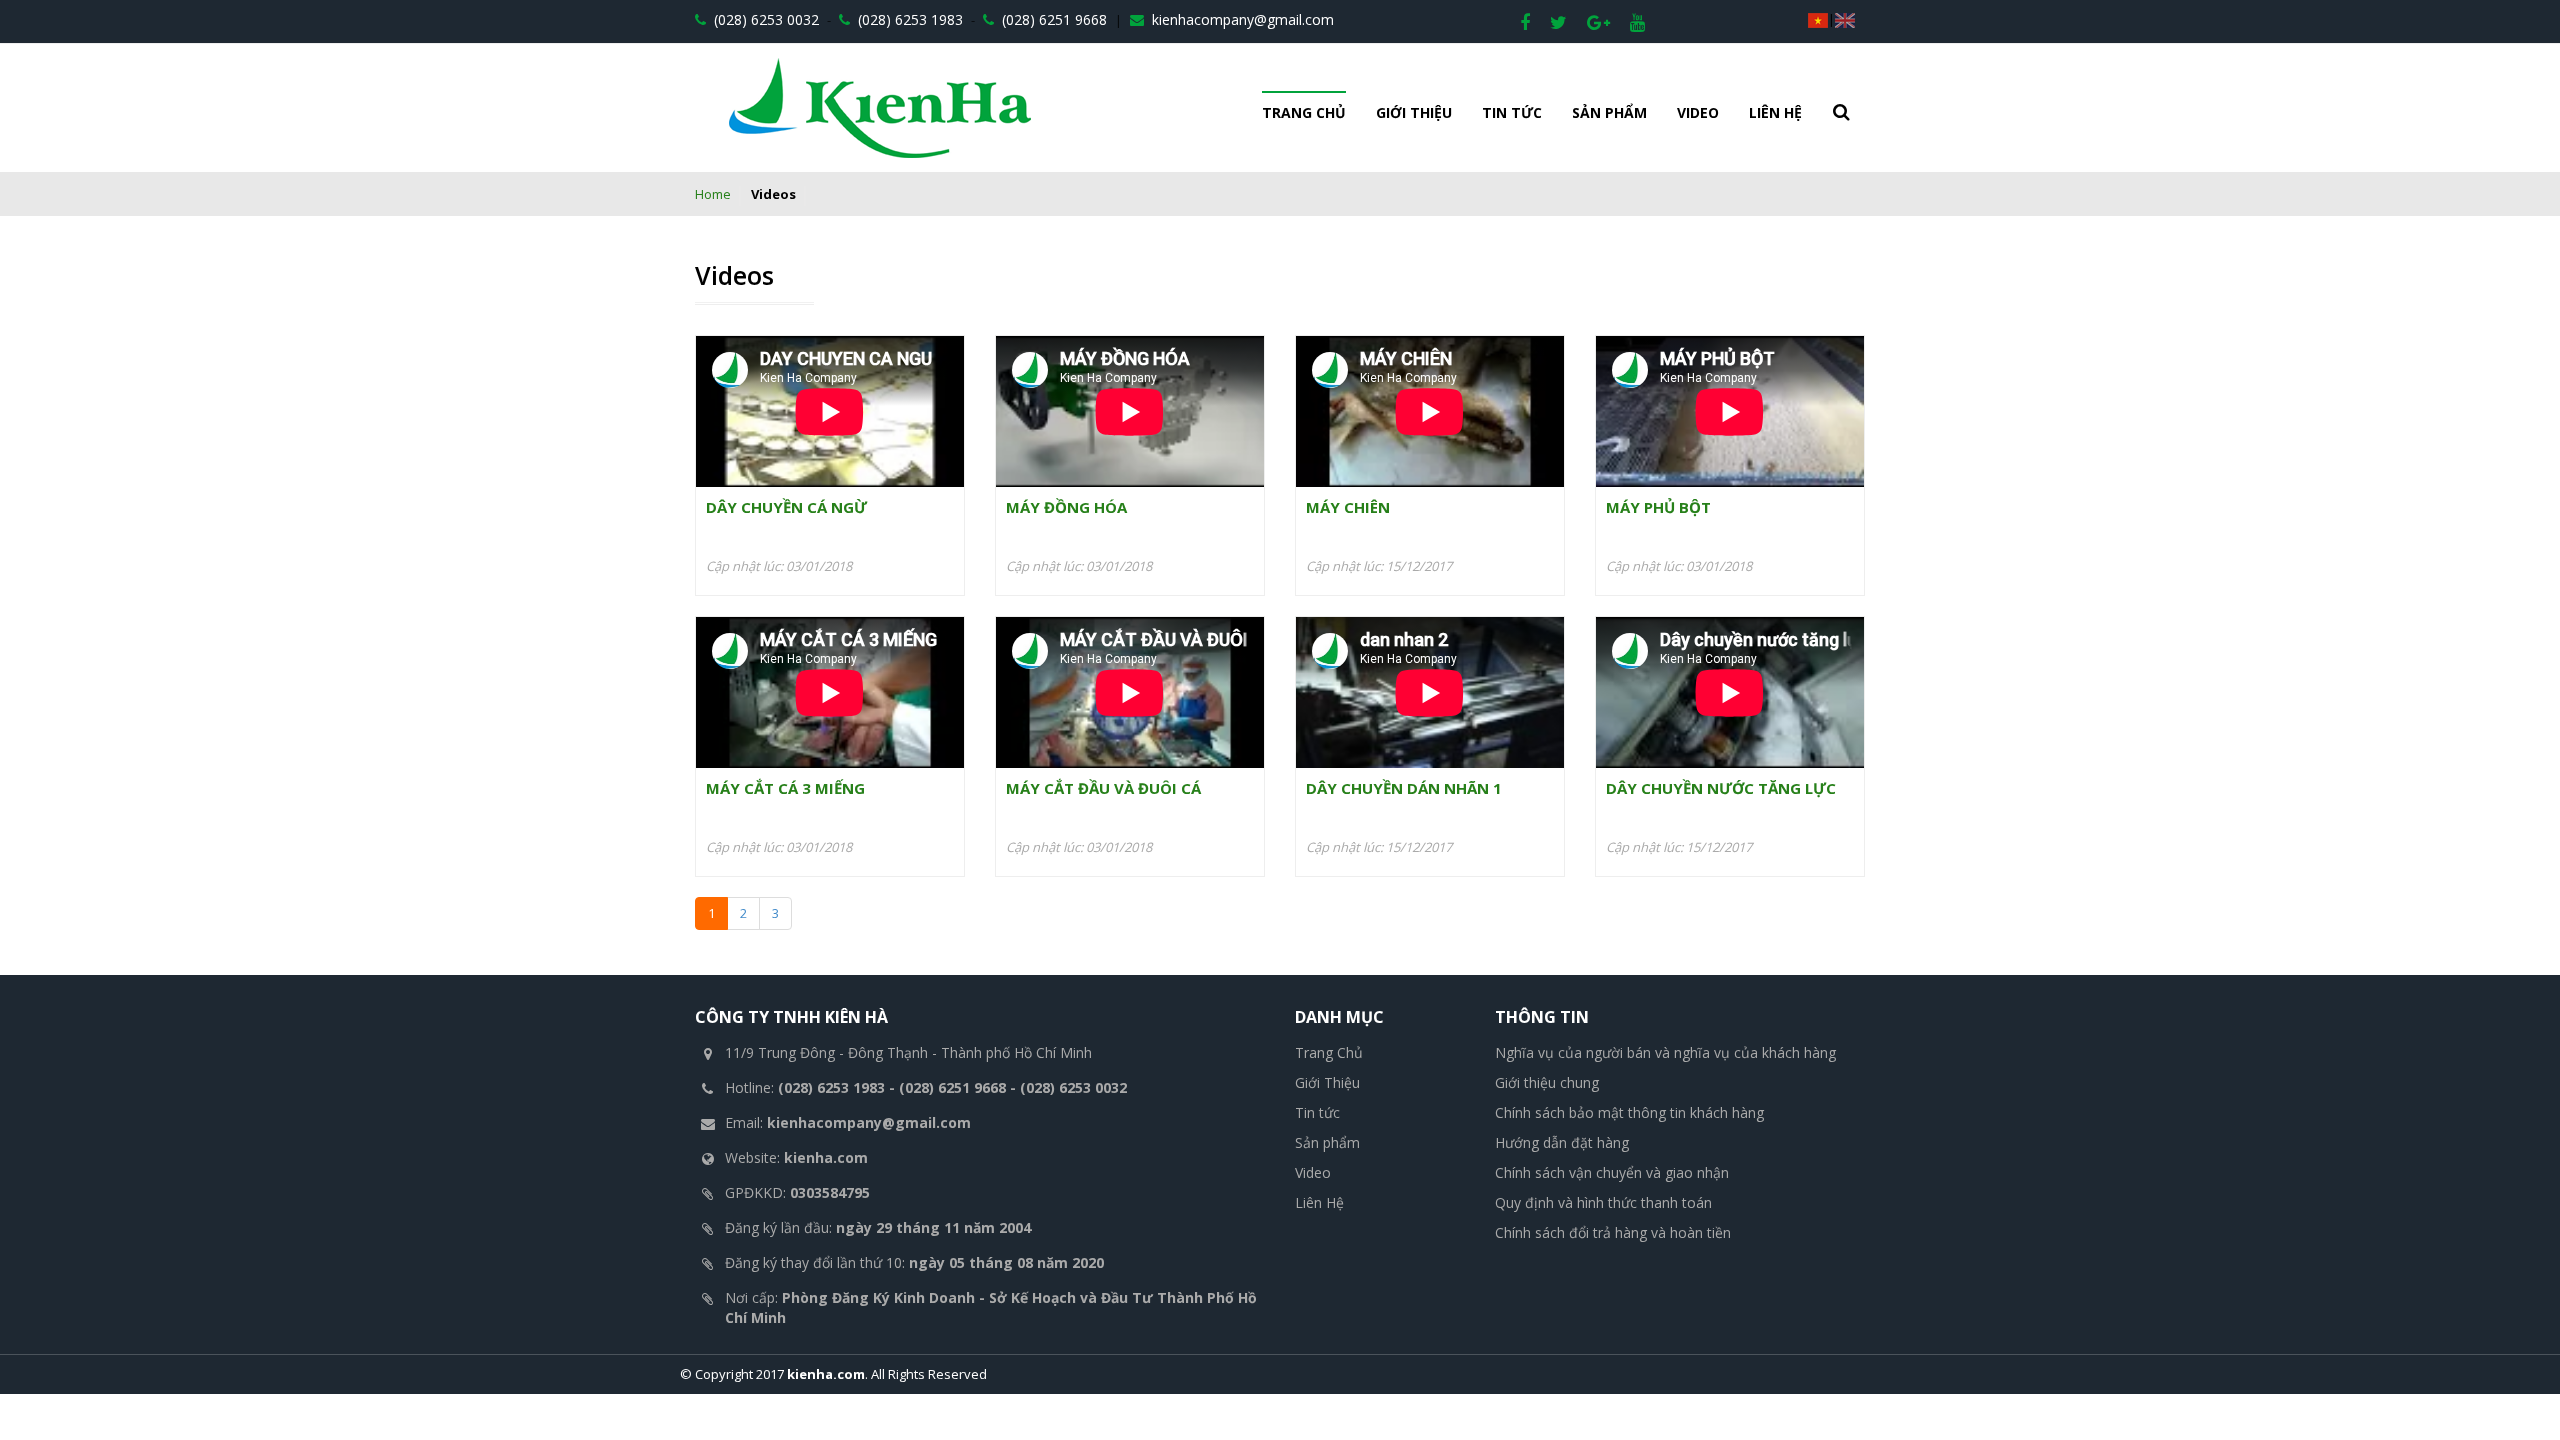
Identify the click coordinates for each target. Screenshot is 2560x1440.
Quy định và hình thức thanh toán (1603, 1202)
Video (1698, 112)
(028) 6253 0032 (764, 19)
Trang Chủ (1304, 112)
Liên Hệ (1775, 112)
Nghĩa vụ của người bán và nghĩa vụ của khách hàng (1665, 1052)
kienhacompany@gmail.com (1241, 19)
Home (713, 194)
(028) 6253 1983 (908, 19)
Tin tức (1512, 112)
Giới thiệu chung (1547, 1082)
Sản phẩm (1609, 112)
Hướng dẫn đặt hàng (1562, 1142)
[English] (1845, 19)
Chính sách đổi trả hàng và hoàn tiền (1613, 1232)
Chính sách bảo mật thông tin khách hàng (1629, 1112)
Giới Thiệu (1414, 112)
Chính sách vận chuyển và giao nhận (1612, 1172)
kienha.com (826, 1374)
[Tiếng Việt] (1818, 19)
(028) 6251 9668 (1052, 19)
